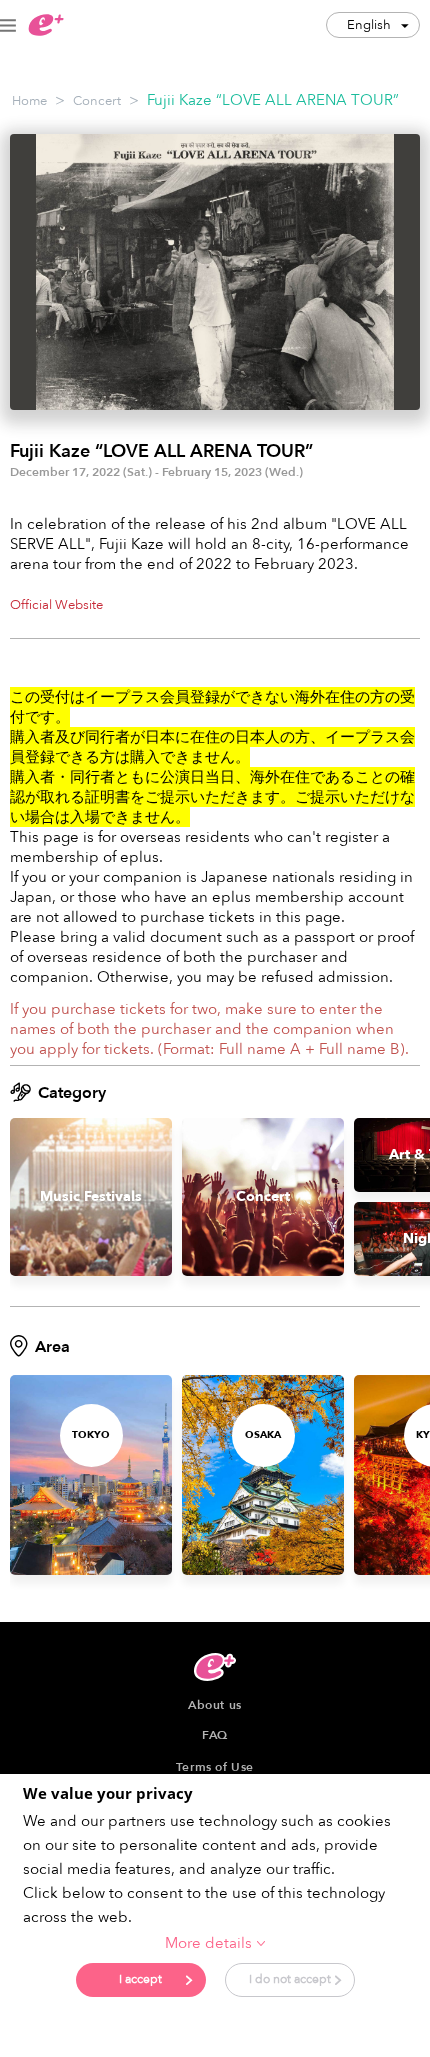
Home (29, 101)
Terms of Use (215, 1767)
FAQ (215, 1735)
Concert (97, 101)
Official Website (56, 605)
